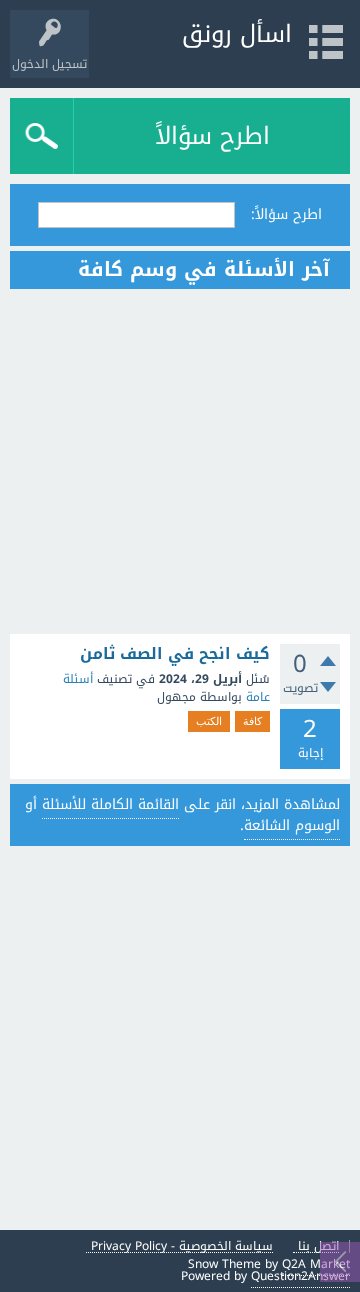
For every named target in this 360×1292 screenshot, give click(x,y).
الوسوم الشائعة (292, 825)
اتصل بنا (318, 1246)
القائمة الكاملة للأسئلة (110, 804)
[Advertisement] (180, 461)
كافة (252, 721)
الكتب (209, 721)
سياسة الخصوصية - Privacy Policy (182, 1246)
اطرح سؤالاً (212, 136)
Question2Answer (300, 1276)
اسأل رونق (237, 34)
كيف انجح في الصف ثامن (175, 654)
